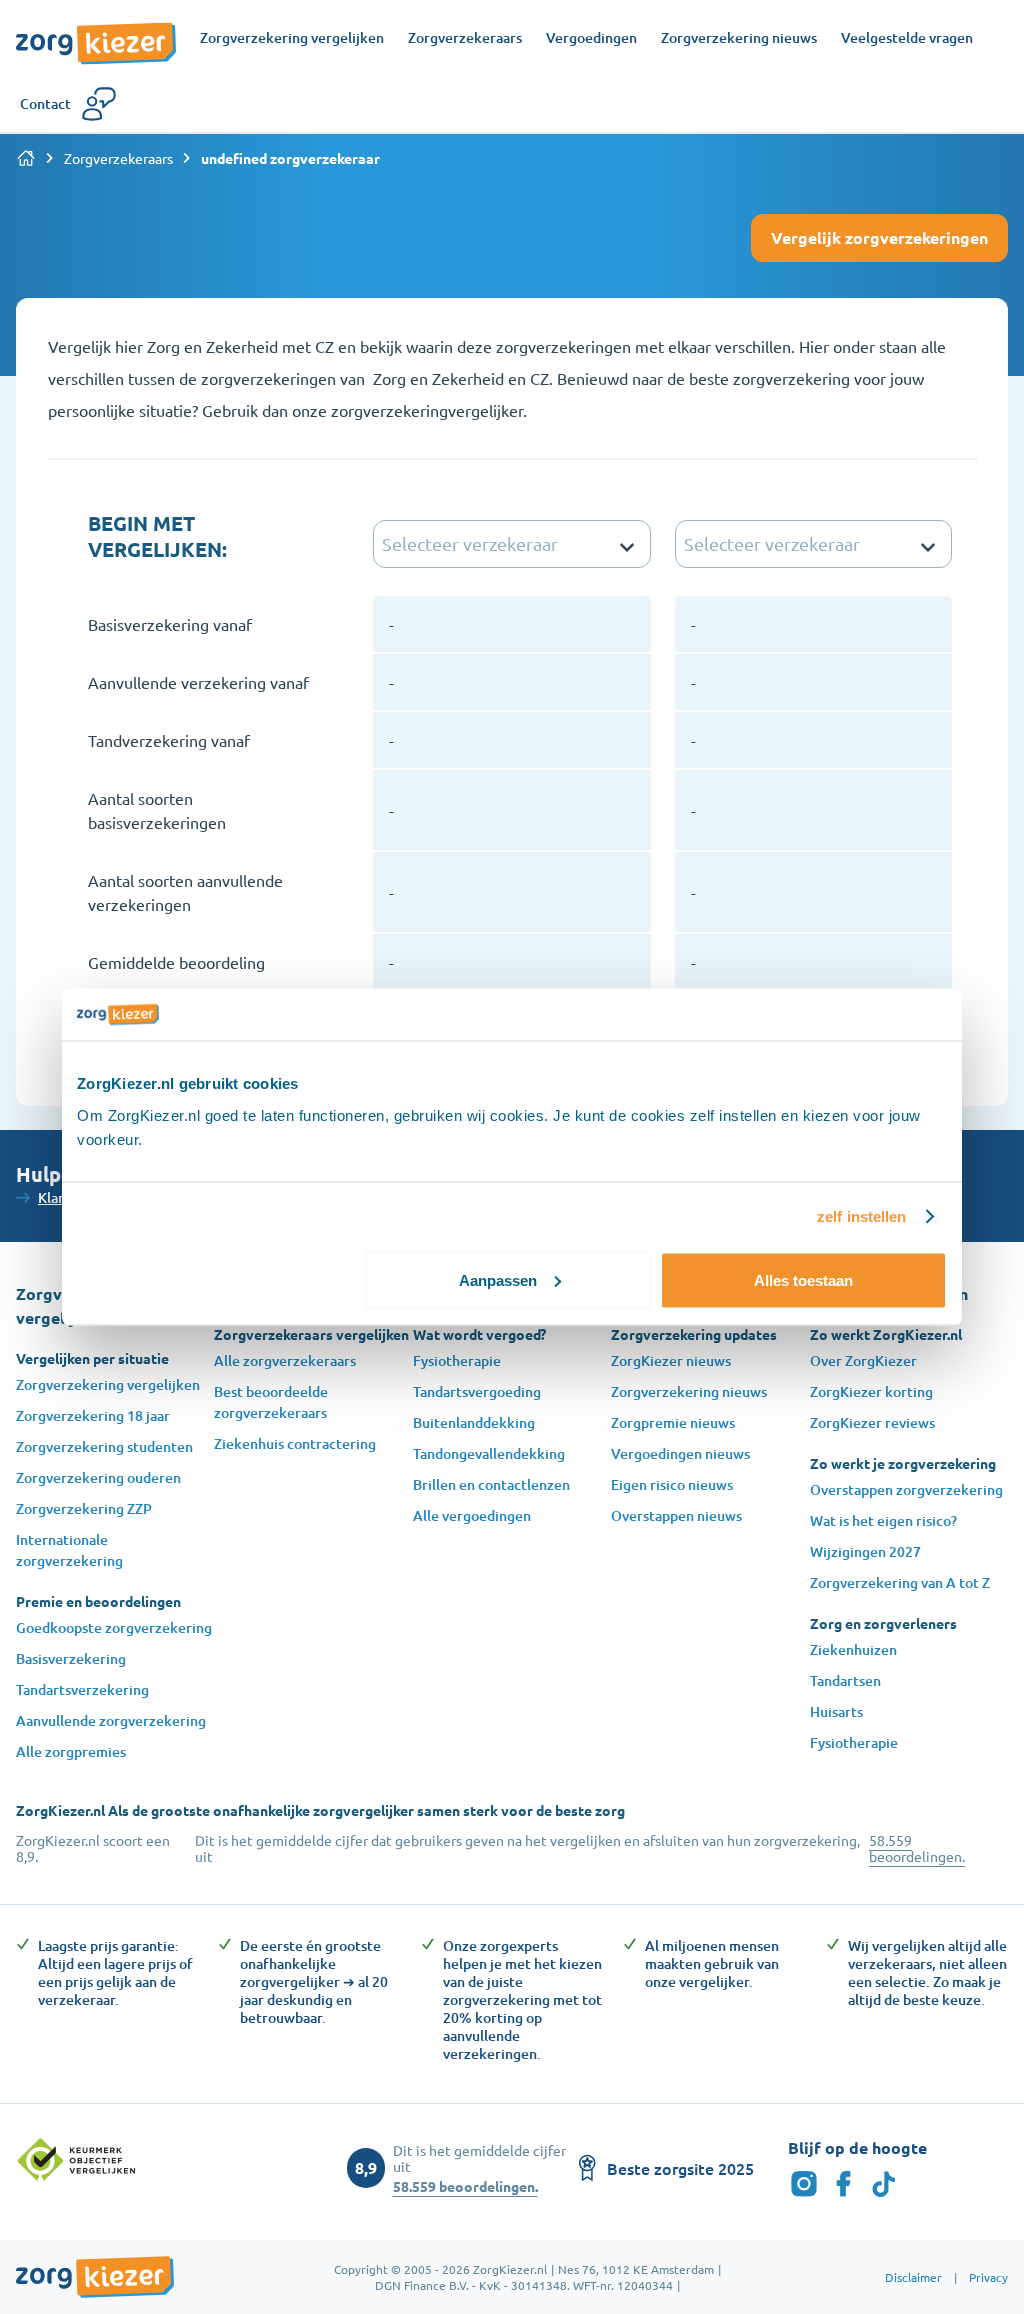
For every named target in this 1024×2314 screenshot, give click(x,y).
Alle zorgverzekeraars (285, 1360)
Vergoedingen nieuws (680, 1453)
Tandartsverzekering (82, 1689)
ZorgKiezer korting (871, 1391)
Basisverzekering (71, 1658)
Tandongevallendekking (489, 1453)
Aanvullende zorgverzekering (111, 1720)
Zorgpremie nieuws (673, 1422)
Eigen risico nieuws (672, 1484)
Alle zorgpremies (71, 1751)
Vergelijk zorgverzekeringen (879, 237)
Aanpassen (498, 1279)
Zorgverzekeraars (118, 158)
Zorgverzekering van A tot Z (900, 1582)
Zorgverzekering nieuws (689, 1391)
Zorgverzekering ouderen (98, 1477)
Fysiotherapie (457, 1360)
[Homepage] (96, 33)
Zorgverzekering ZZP (84, 1508)
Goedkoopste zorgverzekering (114, 1627)
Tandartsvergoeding (477, 1391)
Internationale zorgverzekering (69, 1550)
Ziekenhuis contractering (295, 1443)
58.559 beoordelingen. (917, 1848)
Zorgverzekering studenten (104, 1446)
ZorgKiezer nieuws (671, 1360)
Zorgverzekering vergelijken (108, 1384)
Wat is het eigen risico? (883, 1520)
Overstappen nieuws (676, 1515)
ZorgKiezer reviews (872, 1422)
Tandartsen (845, 1680)
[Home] (26, 158)
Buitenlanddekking (474, 1422)
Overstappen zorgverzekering (906, 1489)
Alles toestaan (803, 1279)
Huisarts (836, 1711)
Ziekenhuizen (853, 1649)
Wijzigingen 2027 (865, 1551)
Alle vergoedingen (472, 1515)
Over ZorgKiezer (863, 1360)
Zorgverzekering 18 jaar (93, 1415)
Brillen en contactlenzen (491, 1484)
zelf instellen (861, 1216)
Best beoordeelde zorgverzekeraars (271, 1402)
